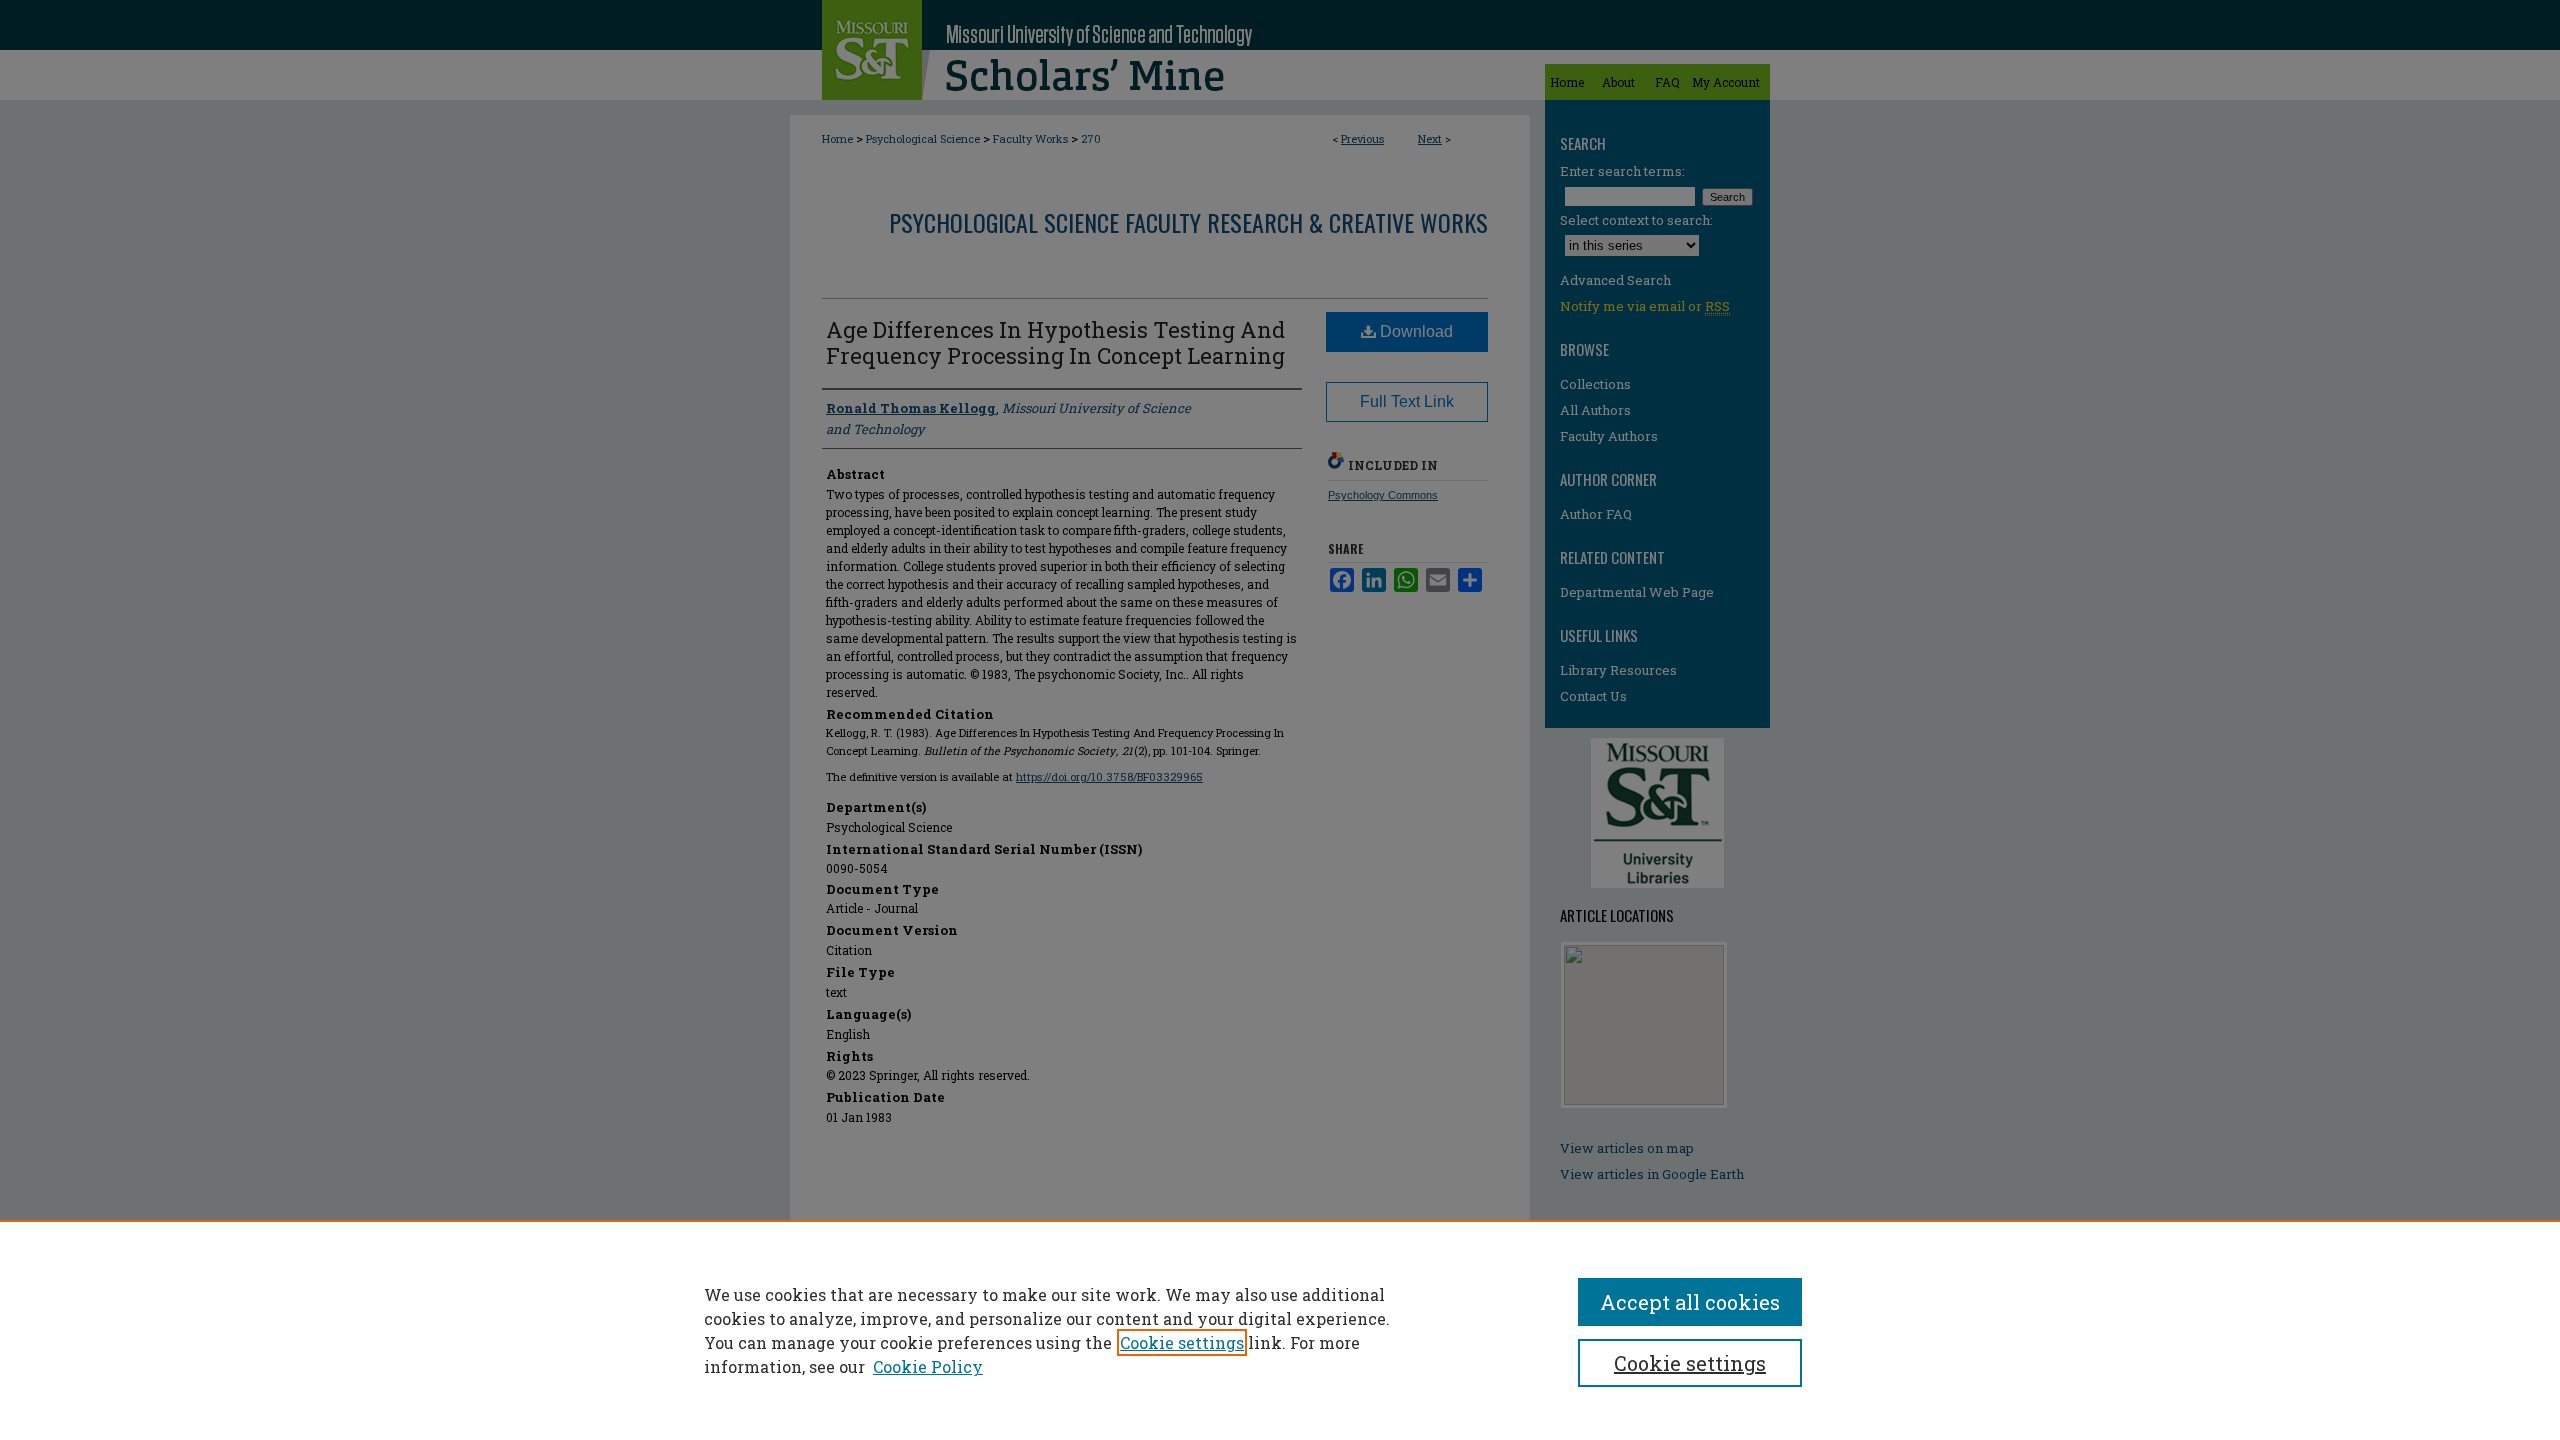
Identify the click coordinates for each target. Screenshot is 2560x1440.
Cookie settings (1182, 1342)
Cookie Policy (928, 1366)
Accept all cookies (1690, 1302)
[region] (1280, 1330)
